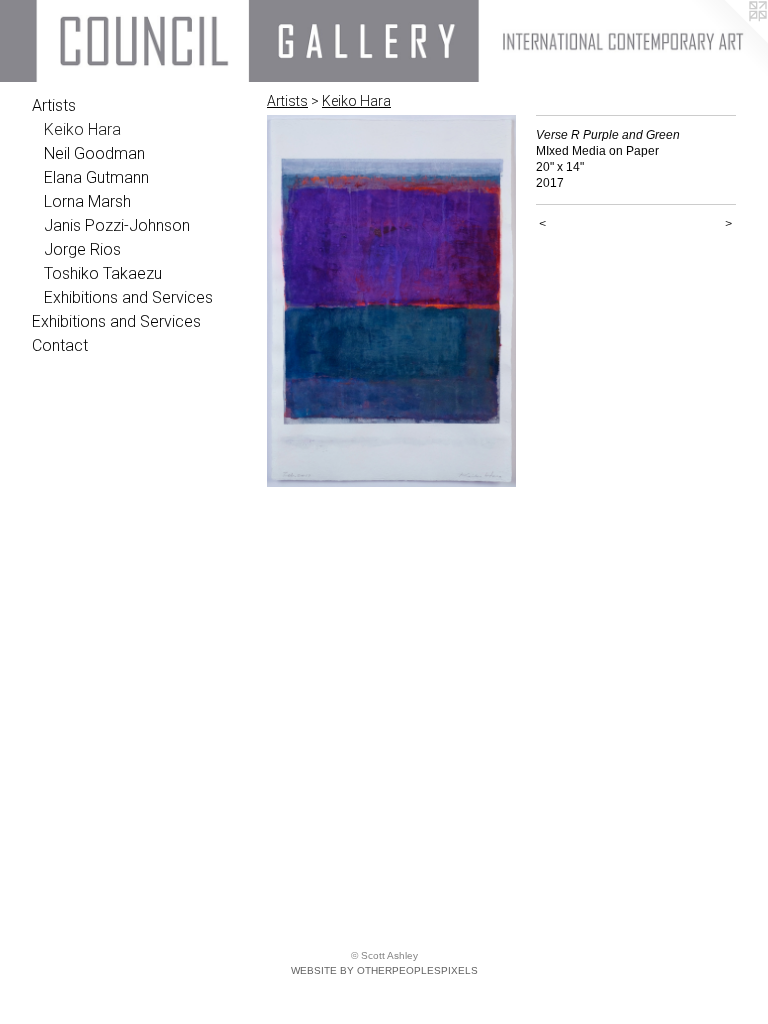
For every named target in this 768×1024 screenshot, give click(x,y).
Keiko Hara (82, 129)
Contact (60, 345)
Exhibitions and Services (128, 297)
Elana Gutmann (96, 177)
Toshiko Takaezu (103, 273)
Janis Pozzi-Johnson (117, 225)
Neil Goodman (94, 153)
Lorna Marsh (87, 201)
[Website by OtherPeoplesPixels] (728, 40)
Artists (54, 105)
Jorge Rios (82, 249)
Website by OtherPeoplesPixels (384, 970)
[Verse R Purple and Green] (391, 301)
